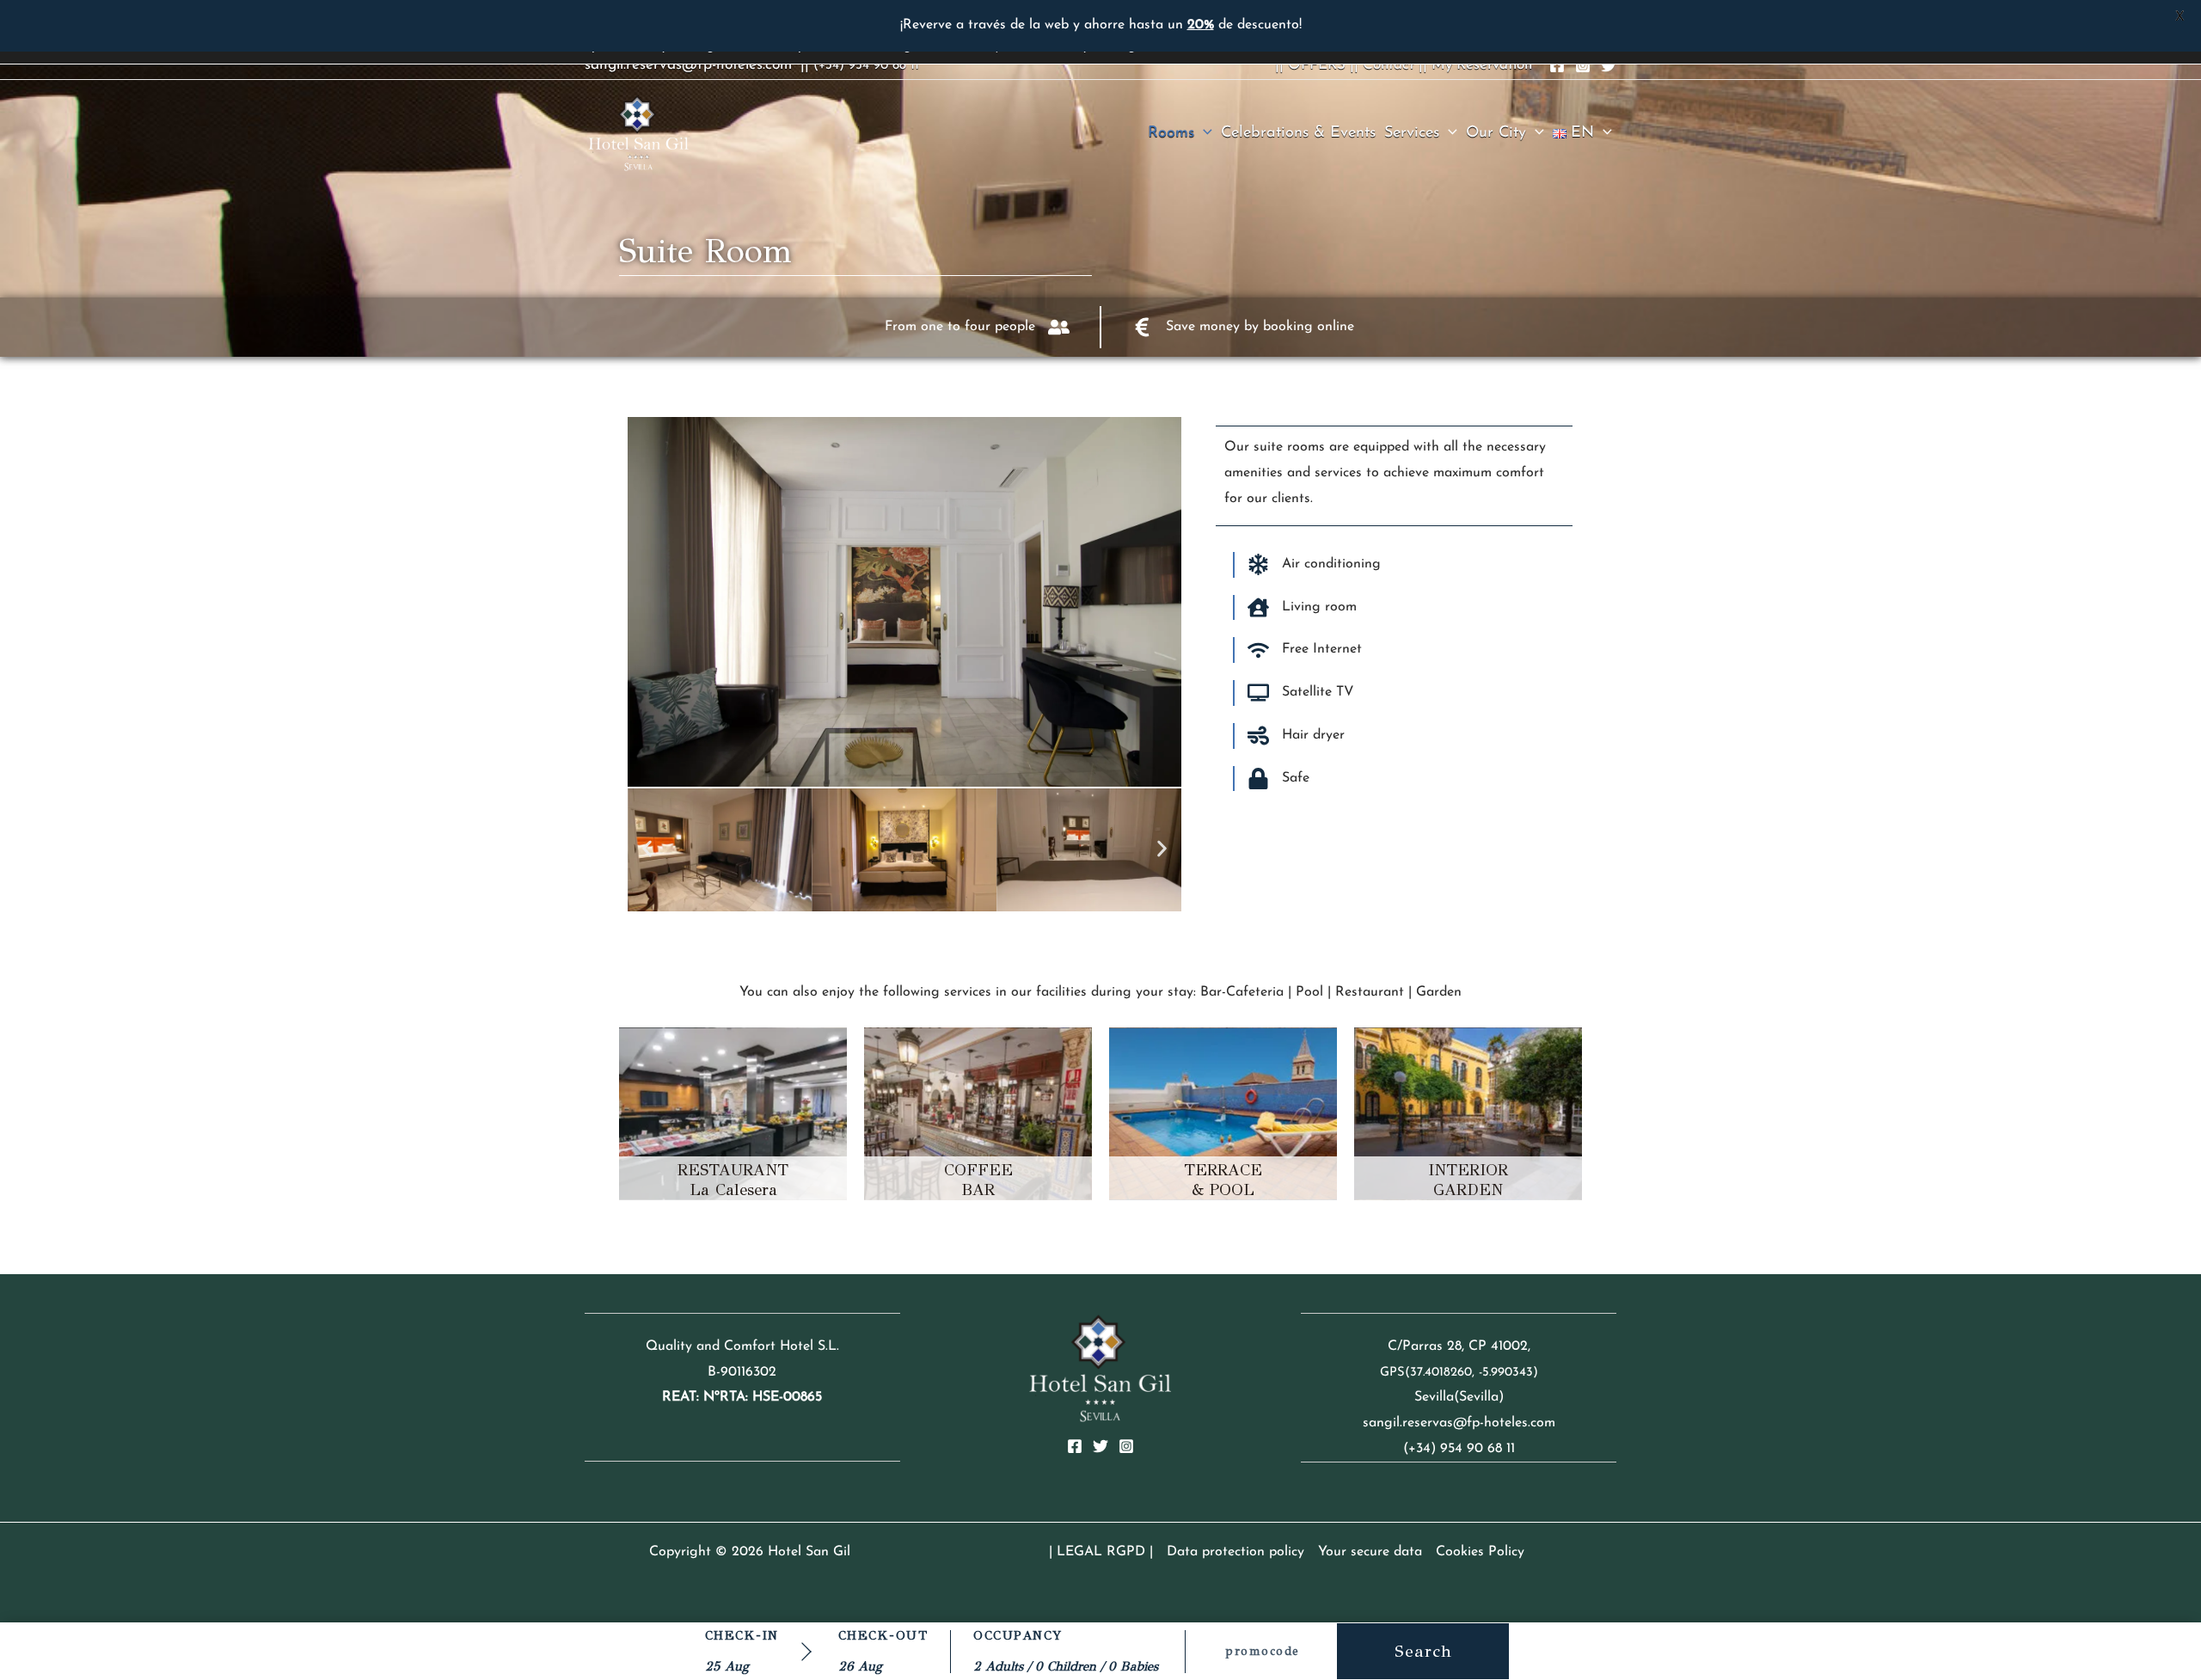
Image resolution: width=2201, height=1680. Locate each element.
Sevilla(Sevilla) (1459, 1397)
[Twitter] (1609, 65)
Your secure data (1370, 1552)
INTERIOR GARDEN (1468, 1180)
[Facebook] (1557, 65)
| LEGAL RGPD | (1101, 1552)
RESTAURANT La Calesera (733, 1180)
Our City (1496, 133)
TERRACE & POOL (1223, 1180)
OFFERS (1317, 65)
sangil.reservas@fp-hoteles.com (688, 65)
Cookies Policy (1480, 1552)
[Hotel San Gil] (638, 132)
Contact (1389, 65)
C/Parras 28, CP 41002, (1459, 1346)
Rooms (1171, 133)
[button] (1203, 133)
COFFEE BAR (978, 1180)
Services (1412, 133)
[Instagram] (1583, 65)
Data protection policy (1235, 1552)
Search (1423, 1651)
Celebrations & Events (1298, 133)
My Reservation (1482, 65)
